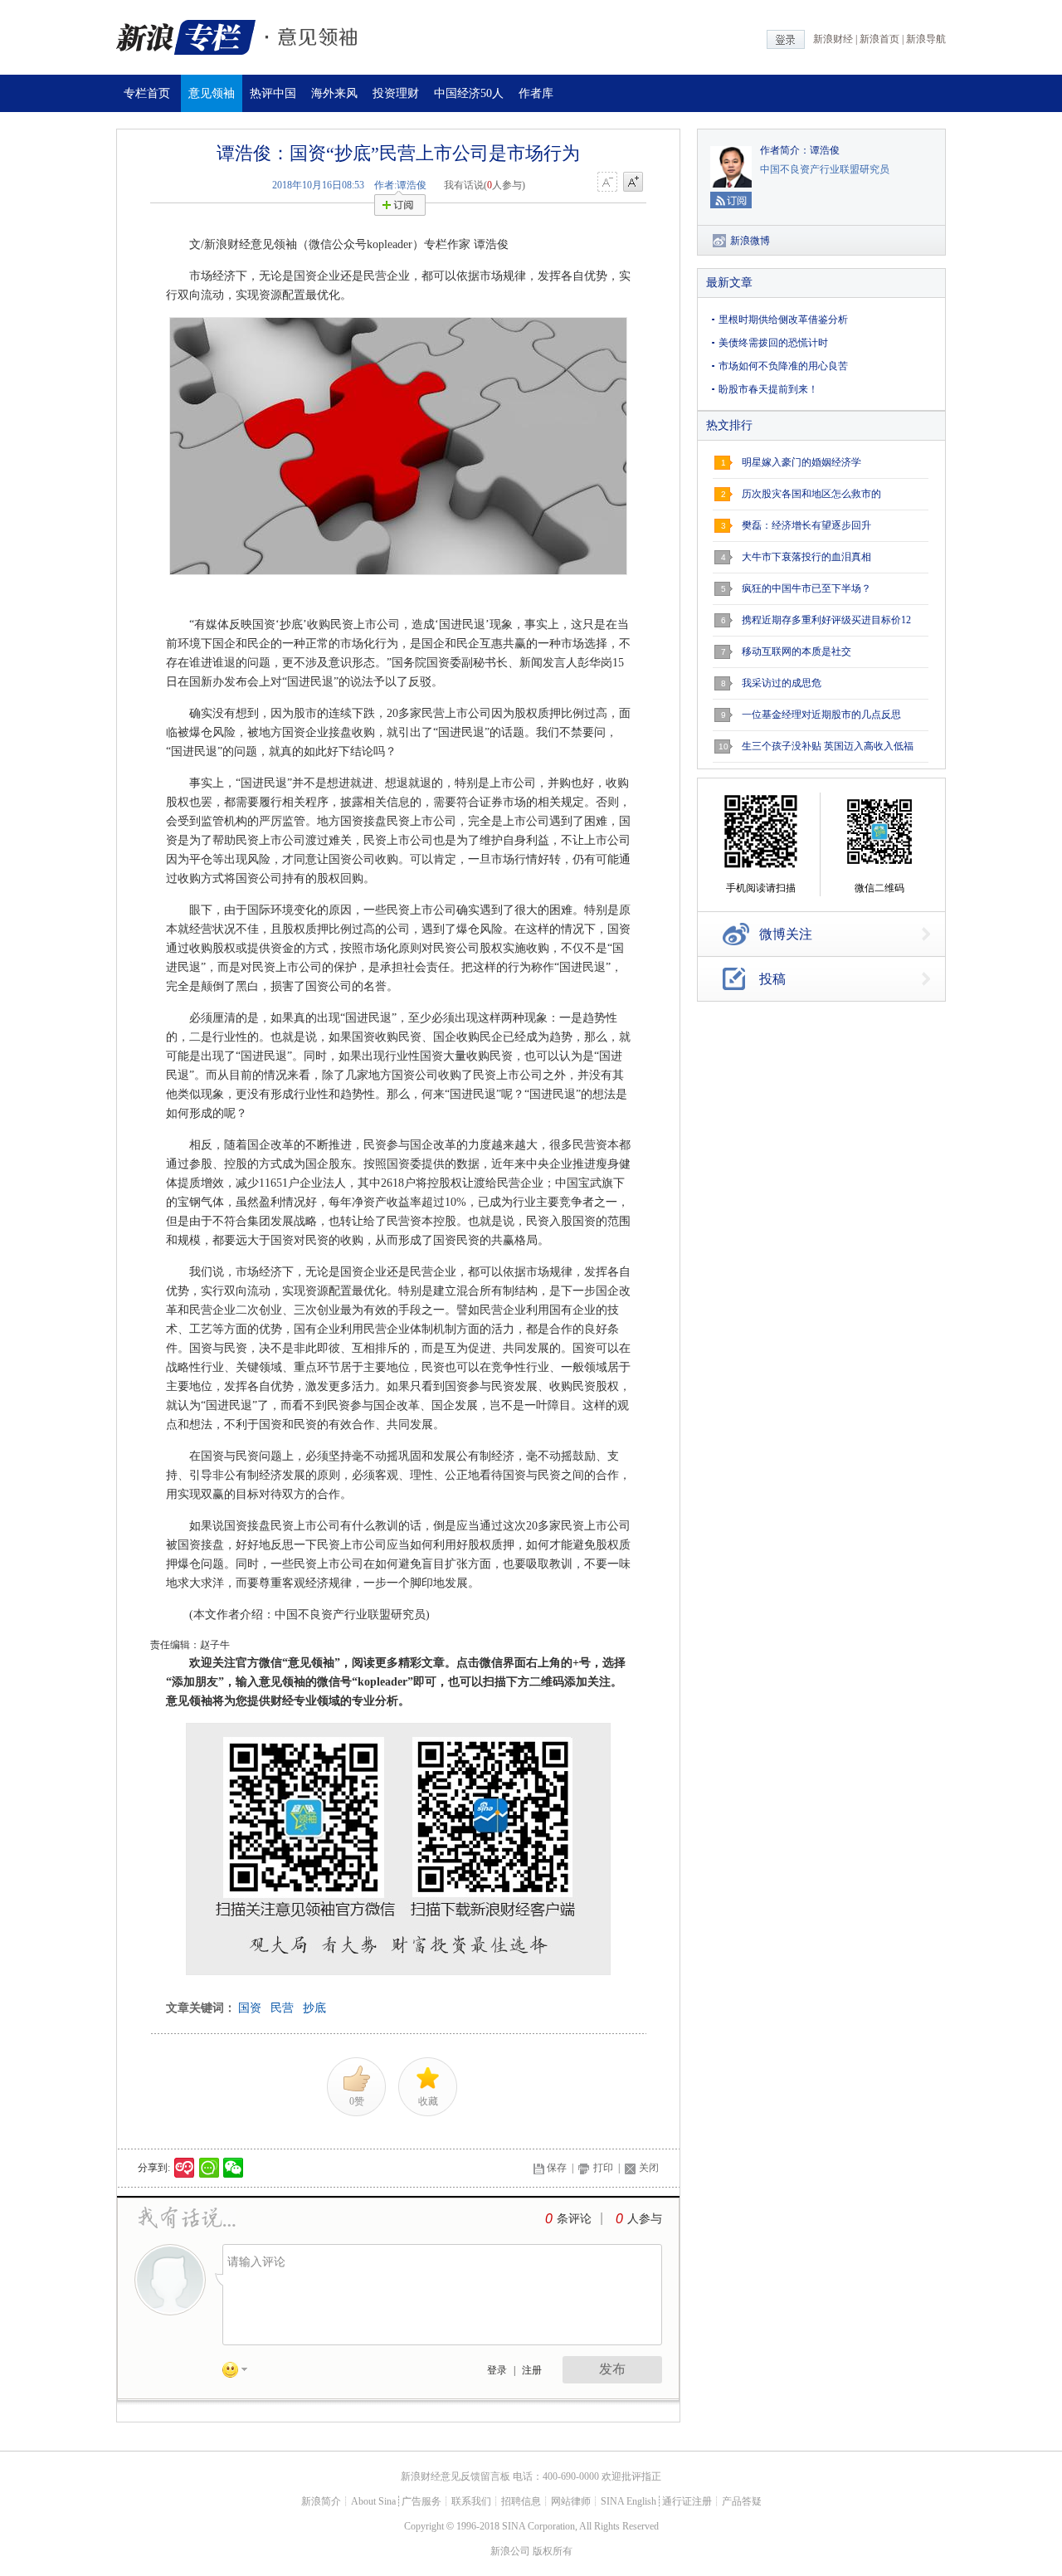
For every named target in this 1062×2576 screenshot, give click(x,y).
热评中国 (273, 93)
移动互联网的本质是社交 (796, 651)
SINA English (628, 2501)
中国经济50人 (469, 93)
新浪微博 (750, 241)
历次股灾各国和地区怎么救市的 (811, 494)
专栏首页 (147, 93)
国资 (250, 2008)
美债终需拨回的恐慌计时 (773, 343)
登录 (497, 2370)
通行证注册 (687, 2501)
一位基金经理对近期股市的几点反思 (821, 715)
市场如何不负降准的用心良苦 (783, 366)
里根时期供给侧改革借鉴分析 (783, 320)
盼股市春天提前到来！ (768, 389)
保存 (557, 2168)
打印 (603, 2168)
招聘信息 (521, 2501)
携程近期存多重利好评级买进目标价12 (826, 620)
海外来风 (334, 93)
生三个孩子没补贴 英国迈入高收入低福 (828, 746)
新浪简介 (321, 2501)
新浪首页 (879, 39)
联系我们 (471, 2501)
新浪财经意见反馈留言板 (455, 2476)
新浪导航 (926, 39)
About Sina (373, 2501)
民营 (282, 2008)
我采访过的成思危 (782, 683)
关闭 (649, 2168)
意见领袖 (212, 93)
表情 (241, 2373)
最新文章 (729, 283)
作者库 (536, 93)
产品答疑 (742, 2501)
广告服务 (421, 2501)
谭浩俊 (825, 150)
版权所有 (553, 2551)
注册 (532, 2370)
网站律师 (571, 2501)
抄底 (314, 2008)
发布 (612, 2369)
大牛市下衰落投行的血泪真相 (806, 557)
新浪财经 (833, 39)
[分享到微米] (185, 2168)
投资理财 (396, 93)
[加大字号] (633, 183)
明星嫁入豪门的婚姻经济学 (801, 462)
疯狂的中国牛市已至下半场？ (806, 588)
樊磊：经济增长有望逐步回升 (806, 525)
